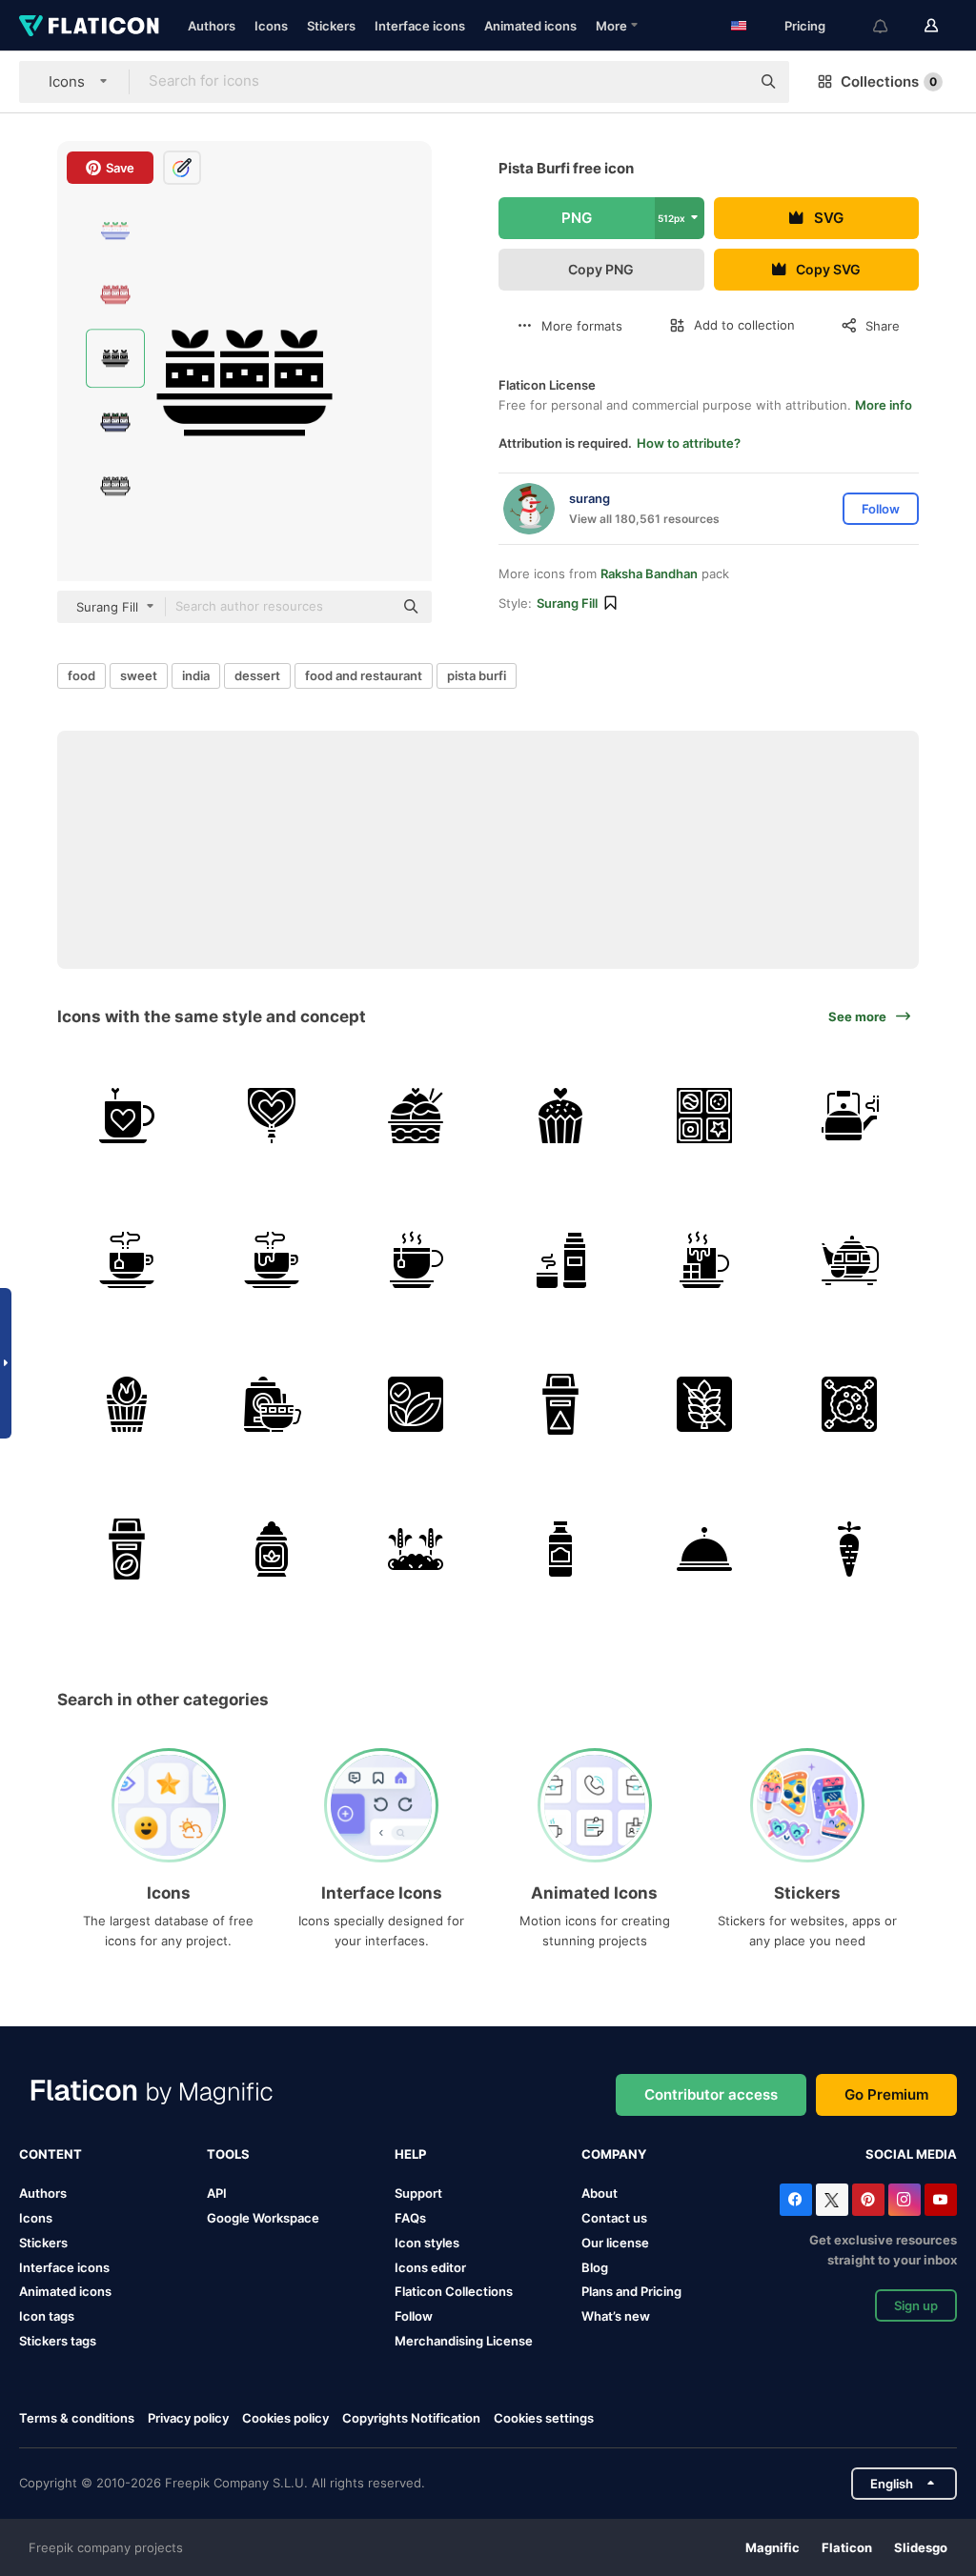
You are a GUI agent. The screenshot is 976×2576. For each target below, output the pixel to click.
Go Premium (886, 2094)
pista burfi (477, 675)
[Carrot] (850, 1549)
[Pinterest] (868, 2200)
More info (884, 405)
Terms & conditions (77, 2418)
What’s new (616, 2316)
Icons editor (430, 2267)
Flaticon (847, 2547)
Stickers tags (58, 2341)
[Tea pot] (850, 1260)
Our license (615, 2243)
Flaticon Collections (454, 2291)
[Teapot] (850, 1116)
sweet (139, 675)
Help (410, 2154)
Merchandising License (464, 2341)
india (196, 675)
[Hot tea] (272, 1405)
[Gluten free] (705, 1405)
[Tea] (127, 1260)
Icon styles (427, 2243)
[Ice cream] (416, 1116)
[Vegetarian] (416, 1405)
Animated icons (530, 26)
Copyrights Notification (411, 2418)
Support (418, 2193)
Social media (911, 2154)
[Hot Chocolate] (272, 1260)
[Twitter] (832, 2200)
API (217, 2193)
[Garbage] (561, 1405)
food (81, 675)
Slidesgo (921, 2547)
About (600, 2193)
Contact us (614, 2218)
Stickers (331, 26)
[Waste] (127, 1549)
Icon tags (47, 2316)
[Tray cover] (705, 1549)
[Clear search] (726, 82)
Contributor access (711, 2094)
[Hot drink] (561, 1260)
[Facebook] (796, 2200)
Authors (212, 26)
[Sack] (272, 1549)
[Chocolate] (705, 1116)
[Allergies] (850, 1405)
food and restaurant (364, 675)
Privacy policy (188, 2418)
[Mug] (127, 1116)
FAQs (410, 2218)
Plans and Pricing (631, 2291)
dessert (257, 675)
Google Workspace (263, 2218)
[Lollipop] (272, 1116)
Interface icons (420, 26)
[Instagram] (905, 2200)
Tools (228, 2154)
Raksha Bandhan (649, 574)
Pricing (805, 26)
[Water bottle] (561, 1549)
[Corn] (416, 1549)
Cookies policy (285, 2418)
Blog (595, 2267)
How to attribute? (689, 443)
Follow (414, 2316)
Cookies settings (544, 2418)
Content (51, 2154)
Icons (271, 26)
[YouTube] (941, 2200)
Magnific (773, 2547)
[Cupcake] (561, 1116)
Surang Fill (567, 603)
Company (614, 2154)
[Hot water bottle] (127, 1405)
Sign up (916, 2305)
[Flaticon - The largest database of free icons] (89, 26)
